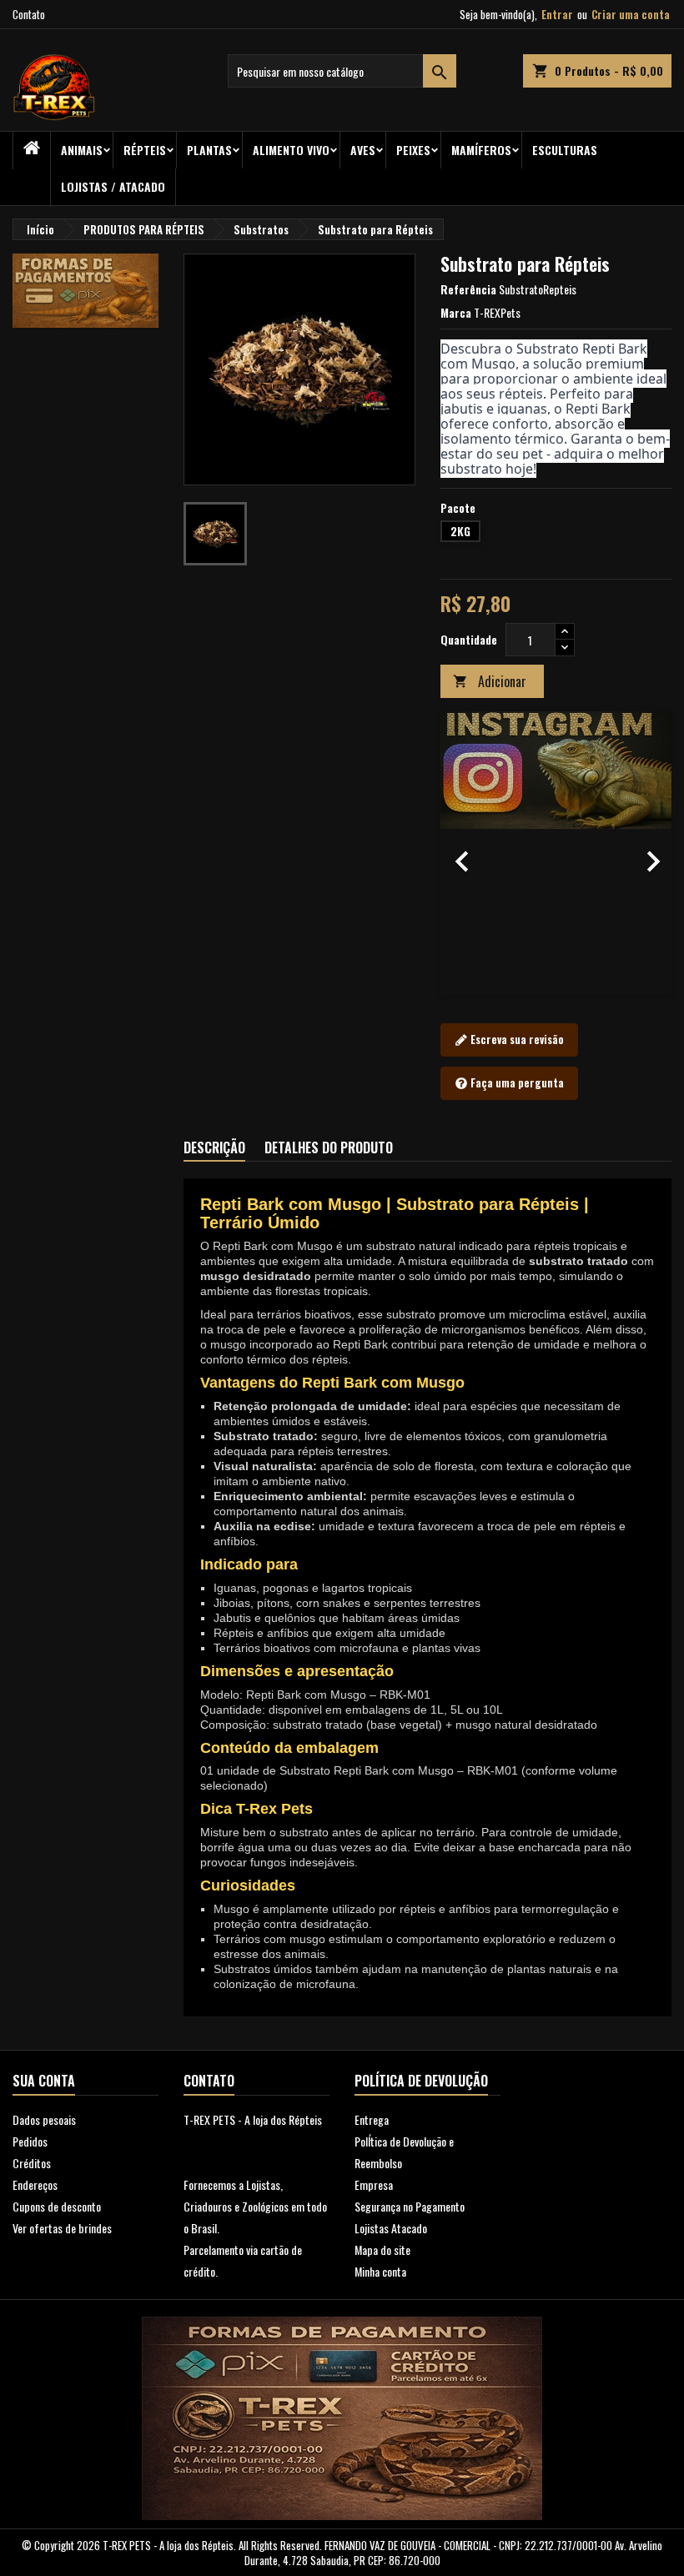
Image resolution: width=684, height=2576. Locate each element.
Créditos (32, 2163)
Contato (29, 14)
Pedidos (30, 2141)
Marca (456, 313)
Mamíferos (481, 150)
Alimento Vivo (291, 150)
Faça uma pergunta (516, 1082)
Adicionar (490, 681)
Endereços (35, 2184)
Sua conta (44, 2081)
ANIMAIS (82, 150)
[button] (458, 853)
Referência (468, 289)
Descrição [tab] (214, 1147)
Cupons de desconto (57, 2206)
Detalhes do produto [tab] (329, 1147)
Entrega (372, 2119)
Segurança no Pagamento (410, 2206)
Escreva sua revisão (516, 1039)
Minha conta (380, 2271)
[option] (556, 853)
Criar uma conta (631, 14)
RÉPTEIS (145, 150)
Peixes (413, 150)
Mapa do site (382, 2250)
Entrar (557, 14)
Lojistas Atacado (391, 2228)
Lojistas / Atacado (113, 186)
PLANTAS (209, 150)
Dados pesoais (44, 2119)
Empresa (374, 2184)
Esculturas (565, 150)
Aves (363, 150)
